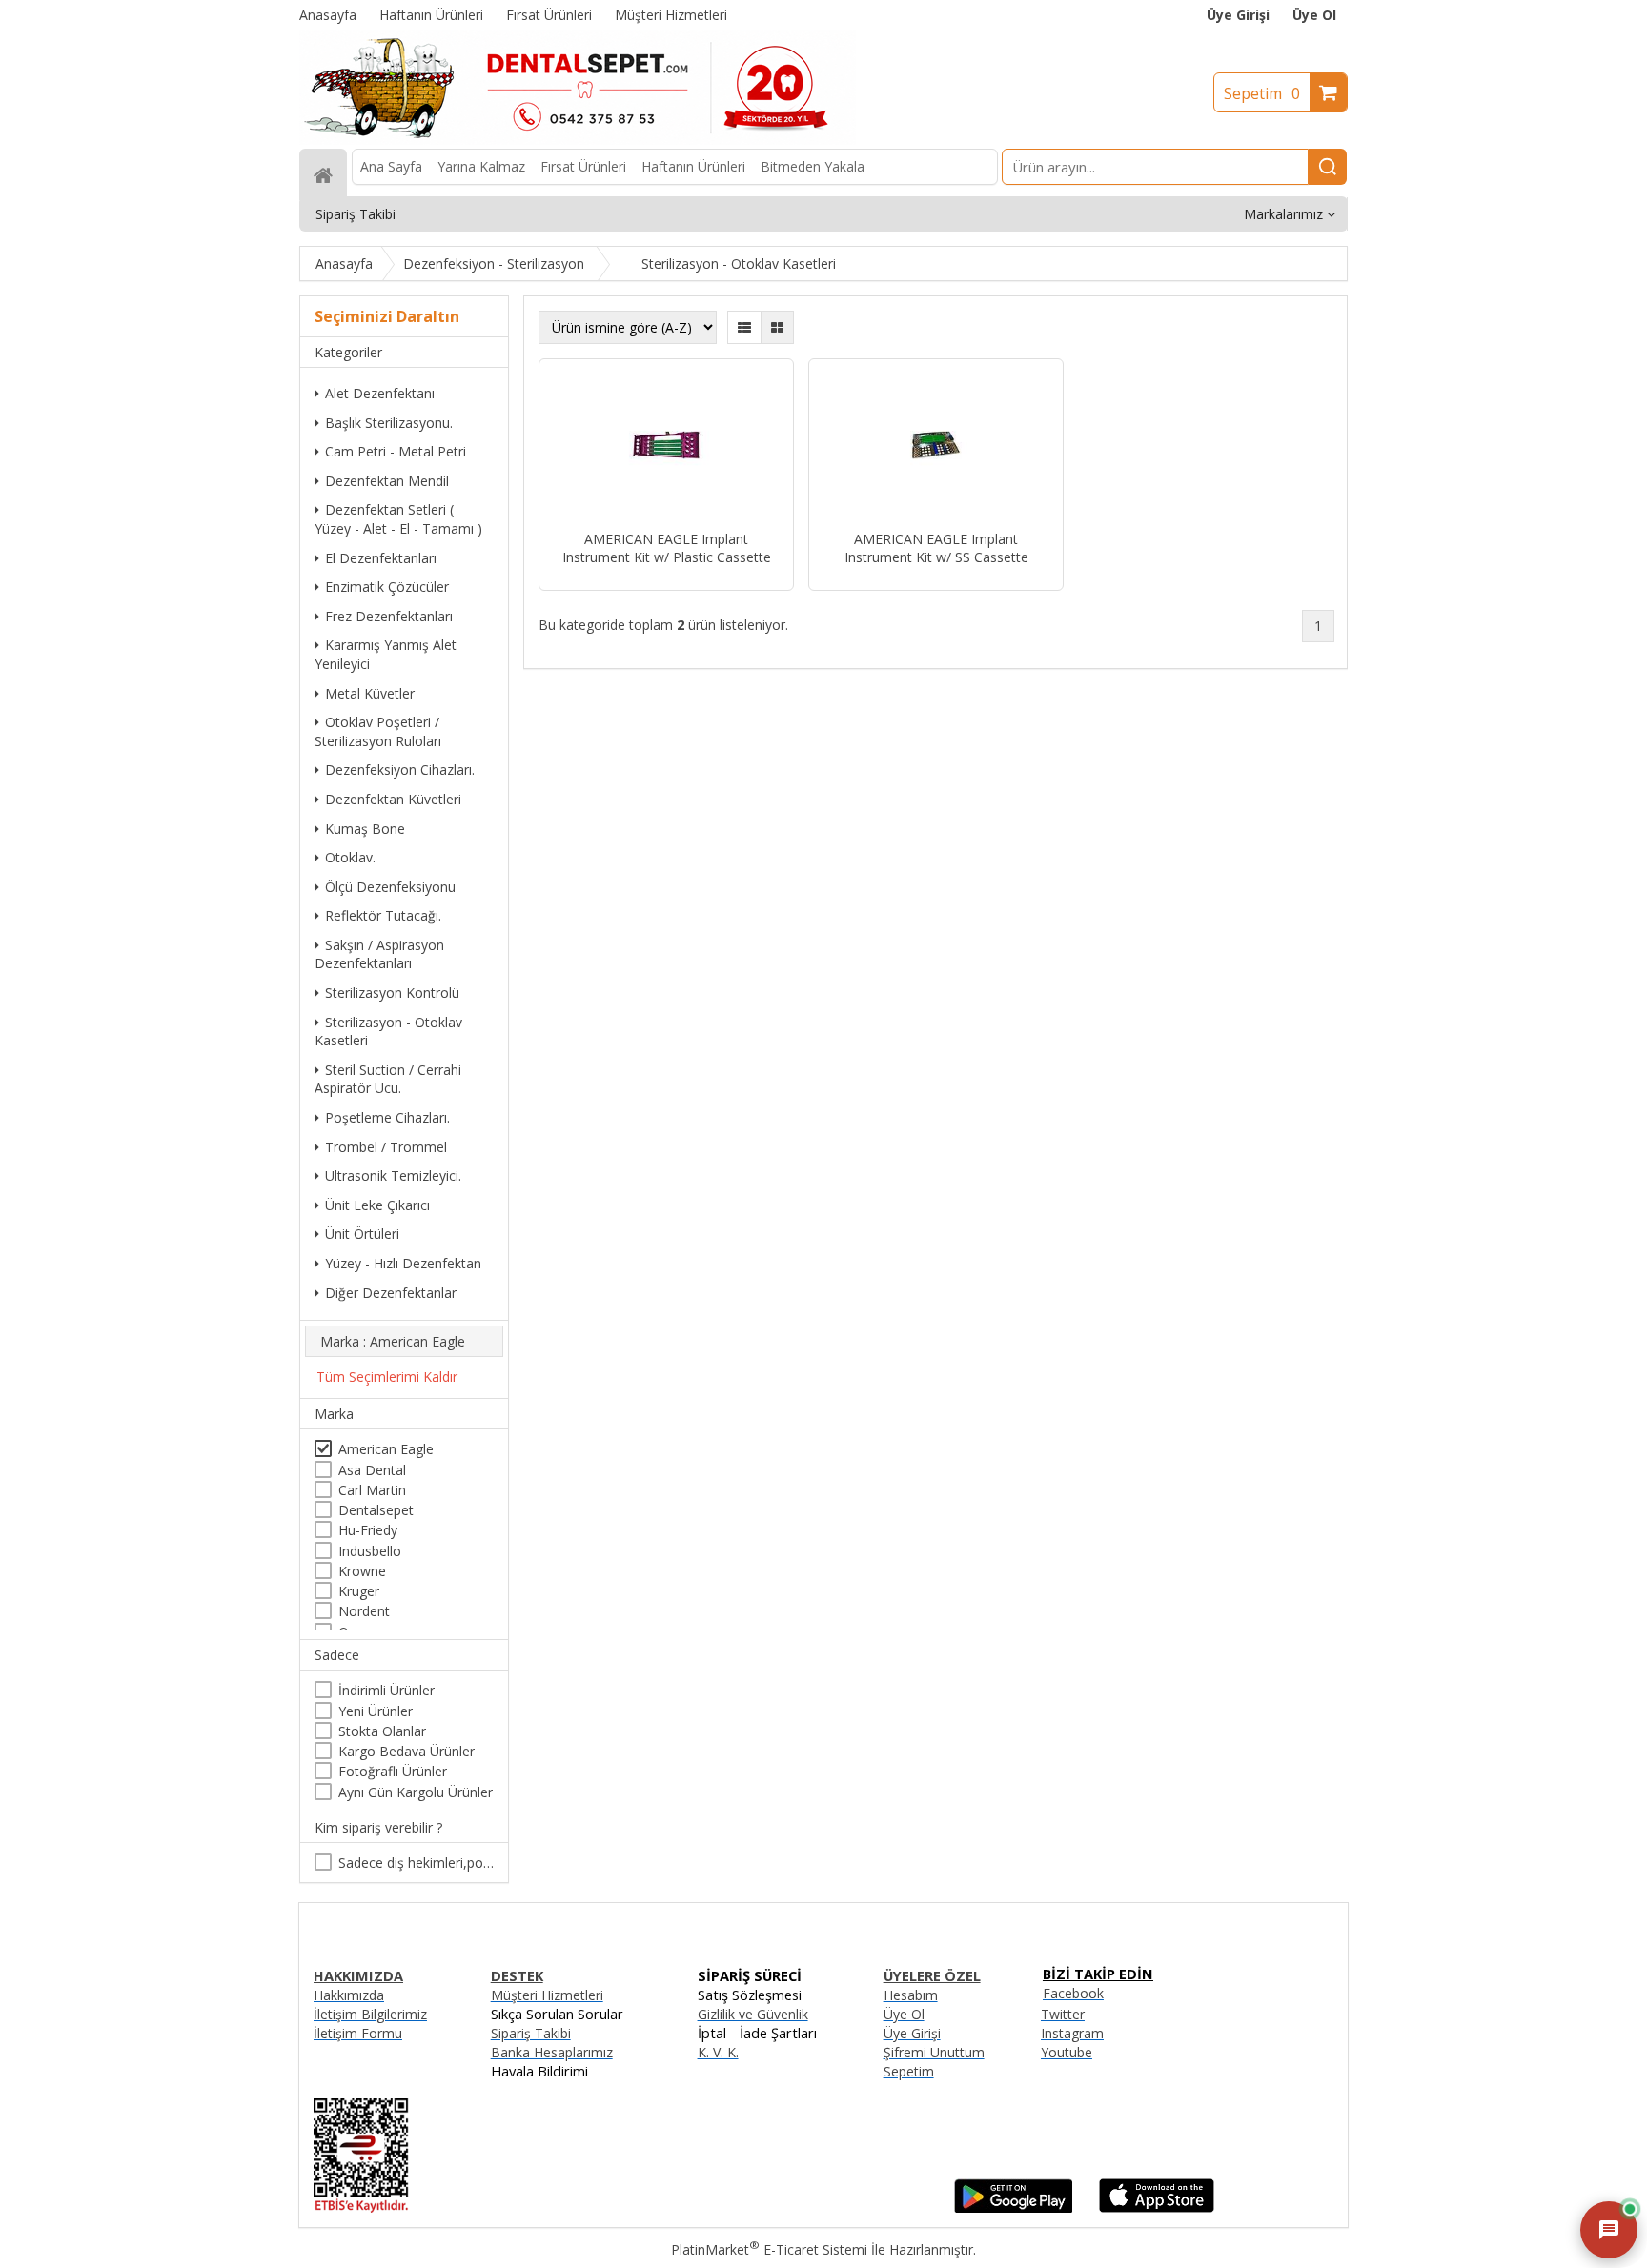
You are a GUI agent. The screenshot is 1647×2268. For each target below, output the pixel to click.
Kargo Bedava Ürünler (407, 1751)
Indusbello (370, 1551)
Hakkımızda (349, 1995)
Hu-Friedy (368, 1530)
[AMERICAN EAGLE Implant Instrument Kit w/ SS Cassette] (936, 447)
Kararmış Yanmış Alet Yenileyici (386, 654)
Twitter (1063, 2014)
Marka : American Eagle (393, 1341)
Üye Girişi (1238, 15)
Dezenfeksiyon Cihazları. (400, 769)
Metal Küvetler (370, 693)
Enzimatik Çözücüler (387, 587)
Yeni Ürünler (376, 1711)
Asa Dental (372, 1470)
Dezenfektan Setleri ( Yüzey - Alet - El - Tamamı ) (398, 519)
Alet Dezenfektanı (380, 393)
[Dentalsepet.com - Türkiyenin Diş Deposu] (578, 140)
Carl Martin (372, 1490)
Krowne (362, 1571)
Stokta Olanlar (382, 1731)
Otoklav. (350, 857)
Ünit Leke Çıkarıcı (377, 1205)
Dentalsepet (376, 1510)
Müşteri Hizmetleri (547, 1995)
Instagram (1072, 2033)
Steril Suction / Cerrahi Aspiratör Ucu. (388, 1079)
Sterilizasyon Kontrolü (392, 992)
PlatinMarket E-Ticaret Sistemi (769, 2249)
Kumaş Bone (365, 829)
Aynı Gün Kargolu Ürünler (416, 1792)
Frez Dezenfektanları (389, 616)
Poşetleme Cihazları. (387, 1117)
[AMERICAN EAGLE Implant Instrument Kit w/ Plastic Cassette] (666, 447)
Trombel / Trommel (386, 1147)
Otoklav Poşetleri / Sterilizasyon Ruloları (378, 731)
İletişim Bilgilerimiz (370, 2014)
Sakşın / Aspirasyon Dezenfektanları (379, 954)
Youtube (1067, 2052)
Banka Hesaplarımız (552, 2052)
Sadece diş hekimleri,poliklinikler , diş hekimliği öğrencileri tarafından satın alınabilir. (416, 1863)
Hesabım (911, 1995)
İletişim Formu (358, 2033)
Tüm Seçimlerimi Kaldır (387, 1377)
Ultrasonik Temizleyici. (393, 1175)
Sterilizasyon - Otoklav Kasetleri (388, 1032)
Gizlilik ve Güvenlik (753, 2014)
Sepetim (1262, 93)
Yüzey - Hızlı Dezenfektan (403, 1263)
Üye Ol (1314, 15)
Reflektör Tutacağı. (383, 915)
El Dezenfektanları (381, 558)
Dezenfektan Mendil (387, 481)
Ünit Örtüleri (362, 1234)
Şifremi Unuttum (934, 2052)
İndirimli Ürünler (386, 1690)
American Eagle (386, 1449)
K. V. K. (718, 2052)
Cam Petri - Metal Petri (396, 451)
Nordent (364, 1611)
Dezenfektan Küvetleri (393, 799)
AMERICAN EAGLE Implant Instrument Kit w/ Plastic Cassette (667, 548)
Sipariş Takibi (531, 2033)
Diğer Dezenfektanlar (391, 1293)
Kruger (359, 1591)
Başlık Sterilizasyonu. (389, 423)
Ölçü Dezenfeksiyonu (390, 887)
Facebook (1073, 1993)
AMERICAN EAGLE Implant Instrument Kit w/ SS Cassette (936, 548)
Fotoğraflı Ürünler (393, 1771)
